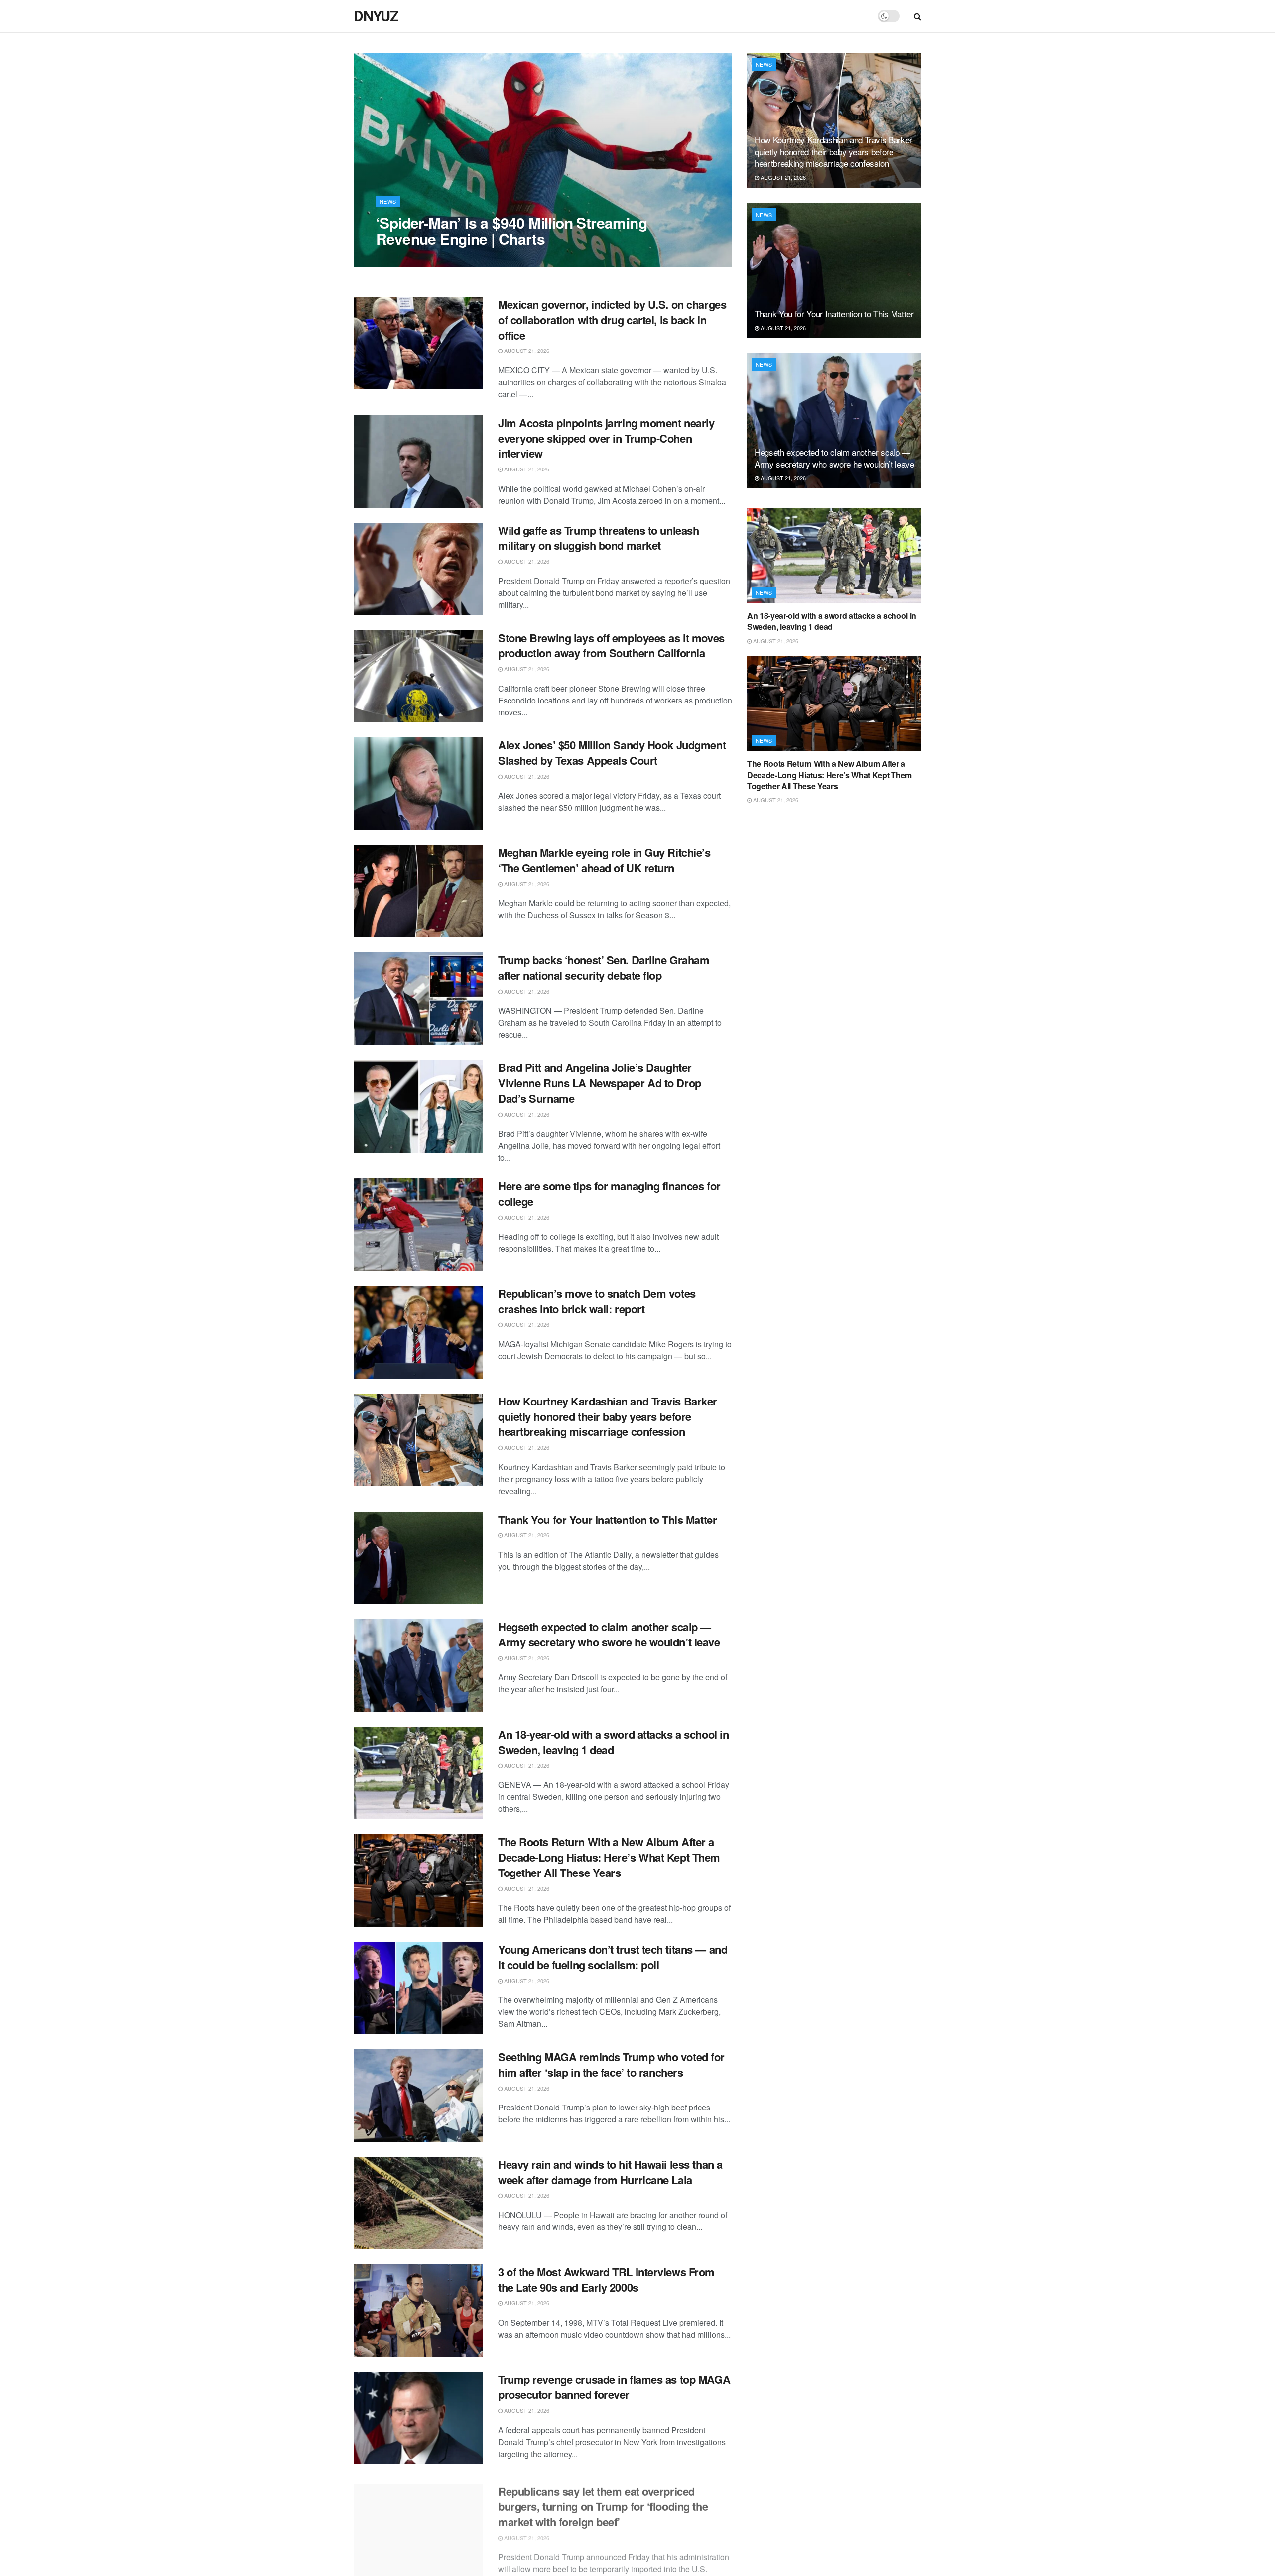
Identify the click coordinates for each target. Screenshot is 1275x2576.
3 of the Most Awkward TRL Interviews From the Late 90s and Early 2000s (606, 2280)
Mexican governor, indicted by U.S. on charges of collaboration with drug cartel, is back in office (612, 320)
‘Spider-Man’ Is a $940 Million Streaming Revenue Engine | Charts (511, 231)
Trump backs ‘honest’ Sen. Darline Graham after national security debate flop (604, 968)
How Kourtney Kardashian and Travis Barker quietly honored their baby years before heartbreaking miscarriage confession (608, 1416)
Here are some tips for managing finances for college (609, 1194)
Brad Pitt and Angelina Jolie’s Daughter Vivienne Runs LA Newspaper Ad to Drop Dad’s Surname (600, 1083)
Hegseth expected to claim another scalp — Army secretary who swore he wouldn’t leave (609, 1634)
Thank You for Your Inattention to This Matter (607, 1520)
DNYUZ (376, 16)
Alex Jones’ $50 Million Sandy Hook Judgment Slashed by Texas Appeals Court (612, 753)
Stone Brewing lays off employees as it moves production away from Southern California (611, 645)
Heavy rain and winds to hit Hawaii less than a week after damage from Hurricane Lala (610, 2172)
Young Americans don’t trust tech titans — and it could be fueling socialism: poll (613, 1957)
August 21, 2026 (404, 259)
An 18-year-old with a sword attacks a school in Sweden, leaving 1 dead (613, 1742)
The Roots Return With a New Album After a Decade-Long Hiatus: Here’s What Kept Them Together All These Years (609, 1857)
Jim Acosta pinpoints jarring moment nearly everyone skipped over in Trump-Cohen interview (606, 438)
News (388, 201)
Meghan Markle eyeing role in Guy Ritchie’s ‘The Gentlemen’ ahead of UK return (604, 860)
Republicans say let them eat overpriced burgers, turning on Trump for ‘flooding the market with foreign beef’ (603, 2502)
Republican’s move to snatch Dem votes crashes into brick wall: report (597, 1301)
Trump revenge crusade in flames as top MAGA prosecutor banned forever (614, 2387)
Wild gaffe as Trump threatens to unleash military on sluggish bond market (598, 538)
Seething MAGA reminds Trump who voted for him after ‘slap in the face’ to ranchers (611, 2064)
